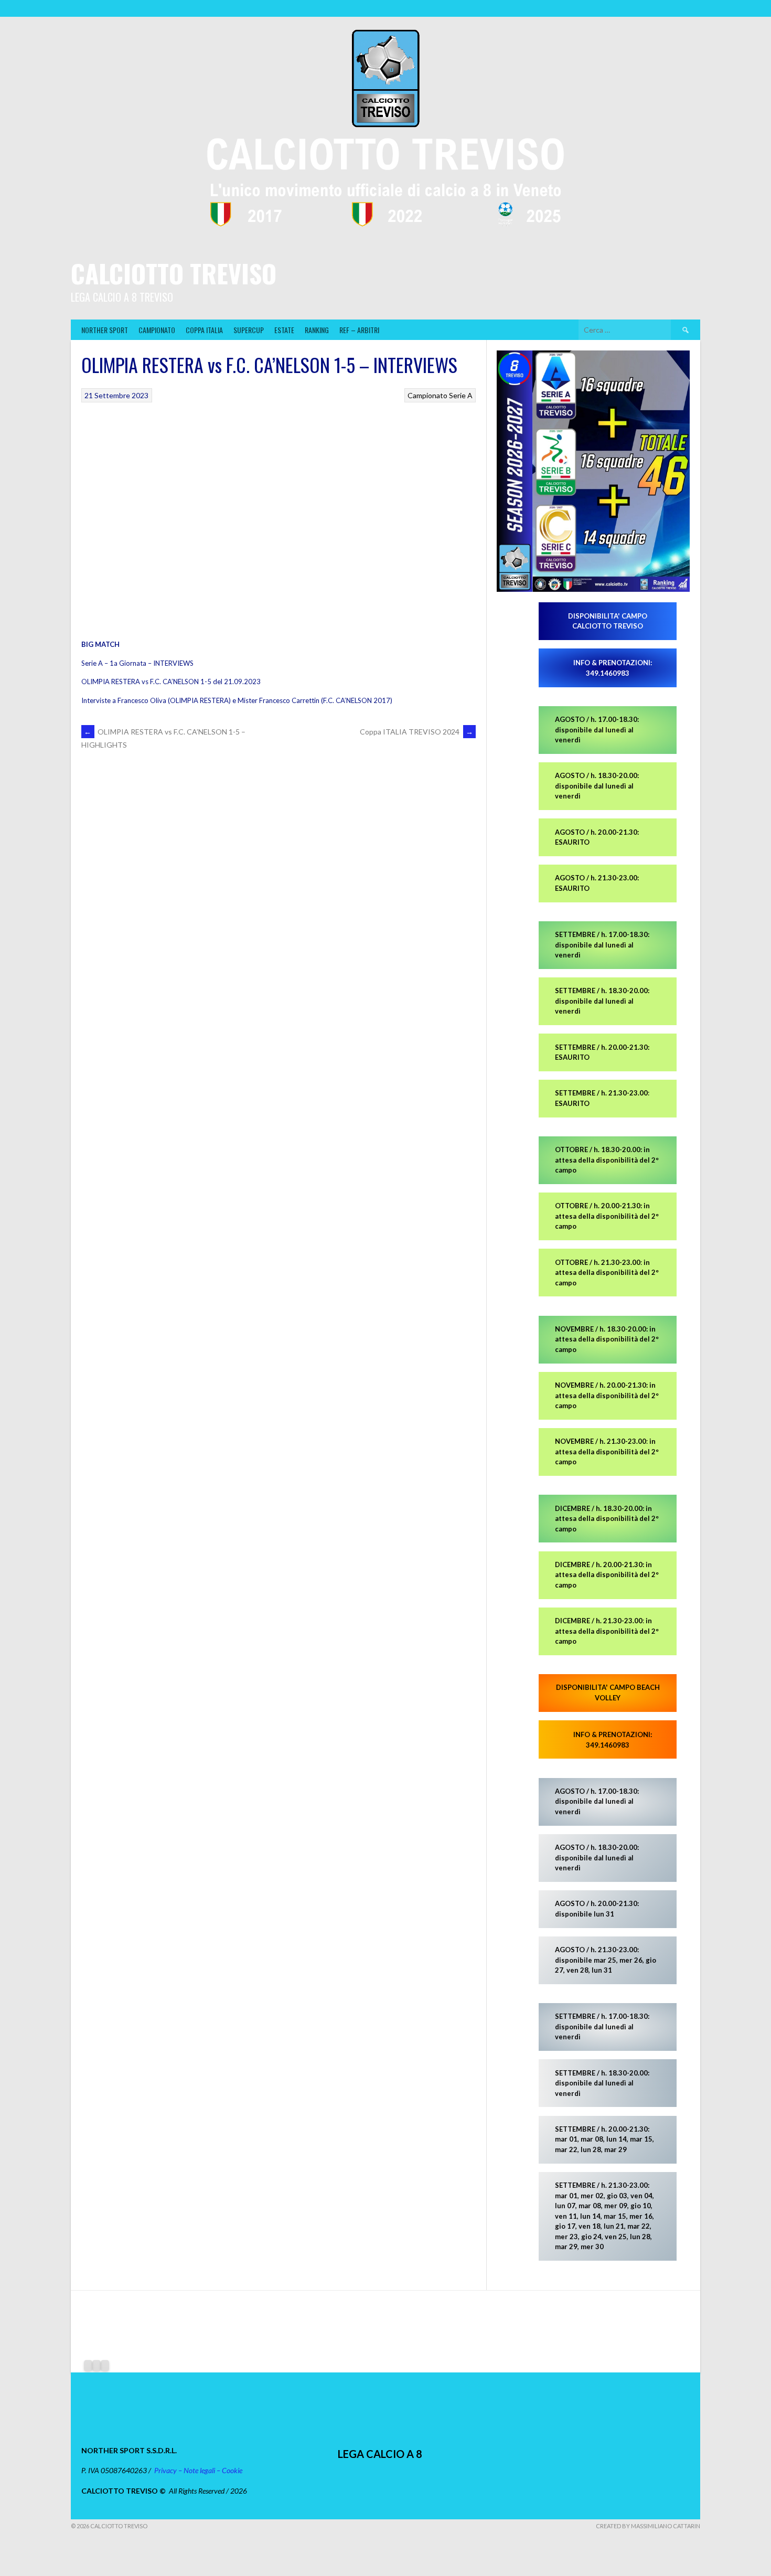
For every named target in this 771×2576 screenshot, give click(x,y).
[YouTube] (105, 2366)
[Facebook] (88, 2366)
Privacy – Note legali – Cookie (198, 2470)
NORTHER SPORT (105, 330)
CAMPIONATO (157, 330)
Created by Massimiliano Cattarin (648, 2526)
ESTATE (284, 330)
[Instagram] (97, 2366)
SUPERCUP (249, 330)
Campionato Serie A (440, 395)
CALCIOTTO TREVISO (174, 273)
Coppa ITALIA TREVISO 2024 (416, 732)
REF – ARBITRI (359, 330)
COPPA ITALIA (204, 330)
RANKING (317, 330)
